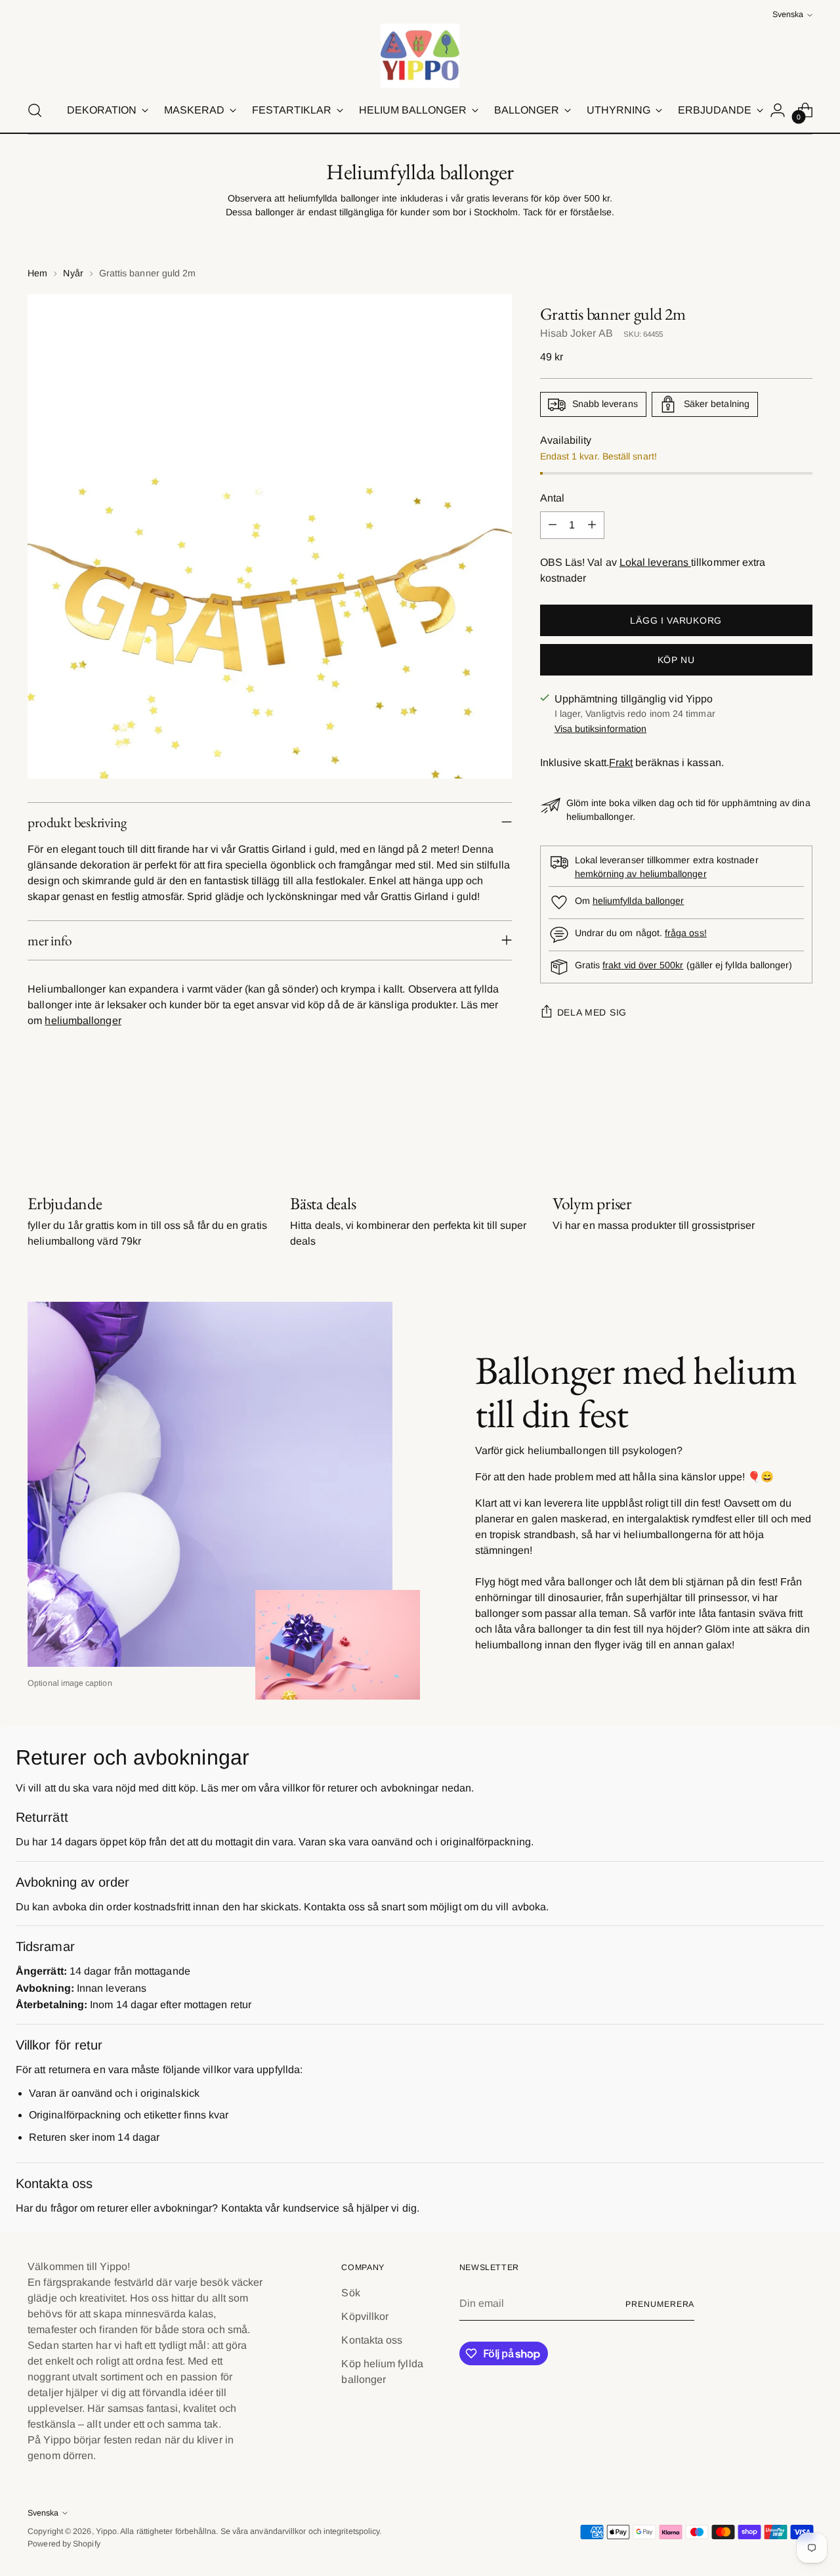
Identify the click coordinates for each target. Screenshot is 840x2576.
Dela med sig (592, 1012)
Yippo (106, 2531)
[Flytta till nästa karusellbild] (801, 1123)
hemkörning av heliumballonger (641, 874)
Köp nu (676, 660)
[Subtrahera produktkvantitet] (553, 525)
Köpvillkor (365, 2316)
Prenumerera (660, 2304)
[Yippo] (420, 56)
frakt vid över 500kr (643, 965)
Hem (37, 273)
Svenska (788, 14)
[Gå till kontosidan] (778, 110)
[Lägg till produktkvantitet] (592, 525)
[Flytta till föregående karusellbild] (771, 1123)
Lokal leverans (655, 562)
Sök (350, 2293)
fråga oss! (686, 933)
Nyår (73, 273)
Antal (552, 498)
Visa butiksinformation (601, 729)
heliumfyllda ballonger (639, 901)
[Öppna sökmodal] (35, 110)
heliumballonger (83, 1020)
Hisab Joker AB (577, 333)
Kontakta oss (372, 2340)
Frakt (621, 762)
